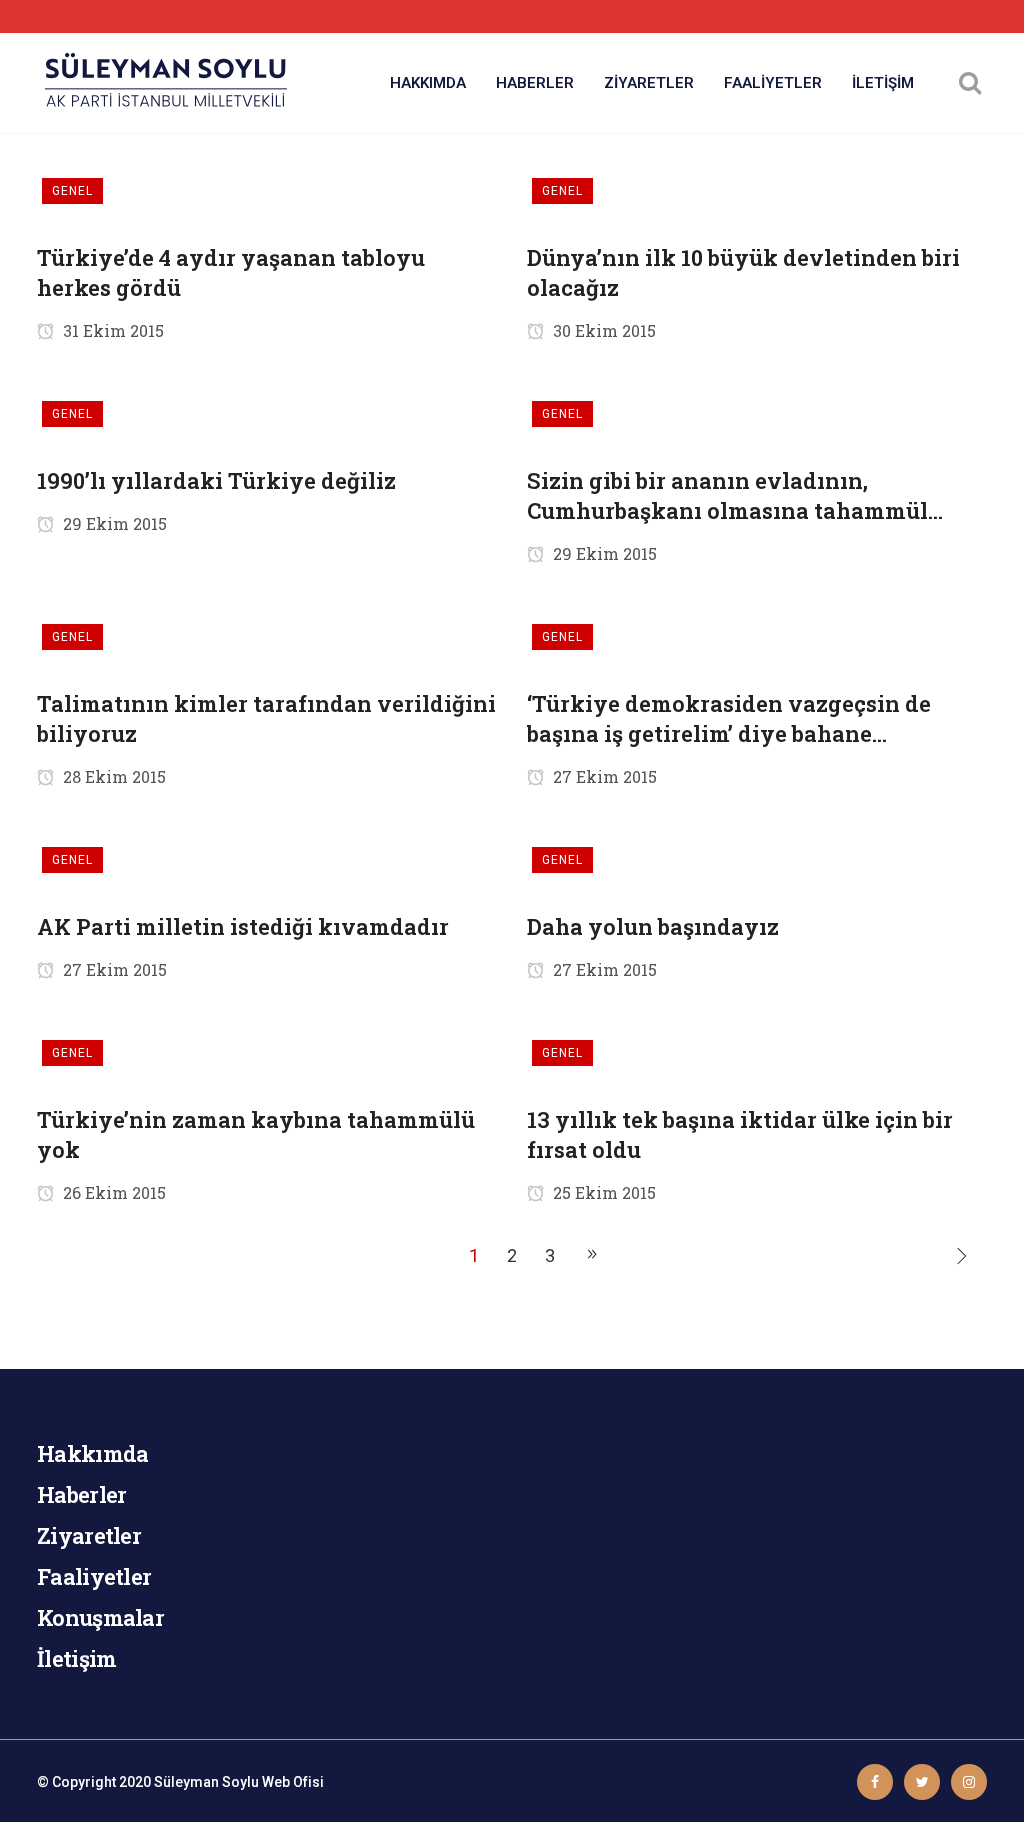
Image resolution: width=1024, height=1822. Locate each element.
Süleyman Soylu (206, 1782)
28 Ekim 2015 (112, 776)
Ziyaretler (89, 1535)
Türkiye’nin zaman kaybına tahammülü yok (256, 1134)
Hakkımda (92, 1453)
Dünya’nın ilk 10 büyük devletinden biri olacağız (743, 272)
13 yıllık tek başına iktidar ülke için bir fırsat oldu (740, 1134)
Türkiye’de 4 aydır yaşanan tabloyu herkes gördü (231, 272)
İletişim (76, 1658)
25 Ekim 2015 (602, 1192)
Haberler (81, 1494)
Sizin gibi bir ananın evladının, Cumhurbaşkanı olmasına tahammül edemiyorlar (727, 496)
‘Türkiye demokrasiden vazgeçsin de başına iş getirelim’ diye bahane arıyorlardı (729, 719)
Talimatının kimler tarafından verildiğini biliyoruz (266, 718)
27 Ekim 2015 (603, 776)
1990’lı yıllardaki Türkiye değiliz (216, 480)
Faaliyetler (94, 1576)
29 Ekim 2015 (113, 523)
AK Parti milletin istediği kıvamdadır (243, 926)
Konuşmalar (100, 1617)
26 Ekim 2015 (112, 1192)
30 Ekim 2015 (602, 330)
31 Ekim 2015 (111, 330)
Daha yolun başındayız (653, 926)
